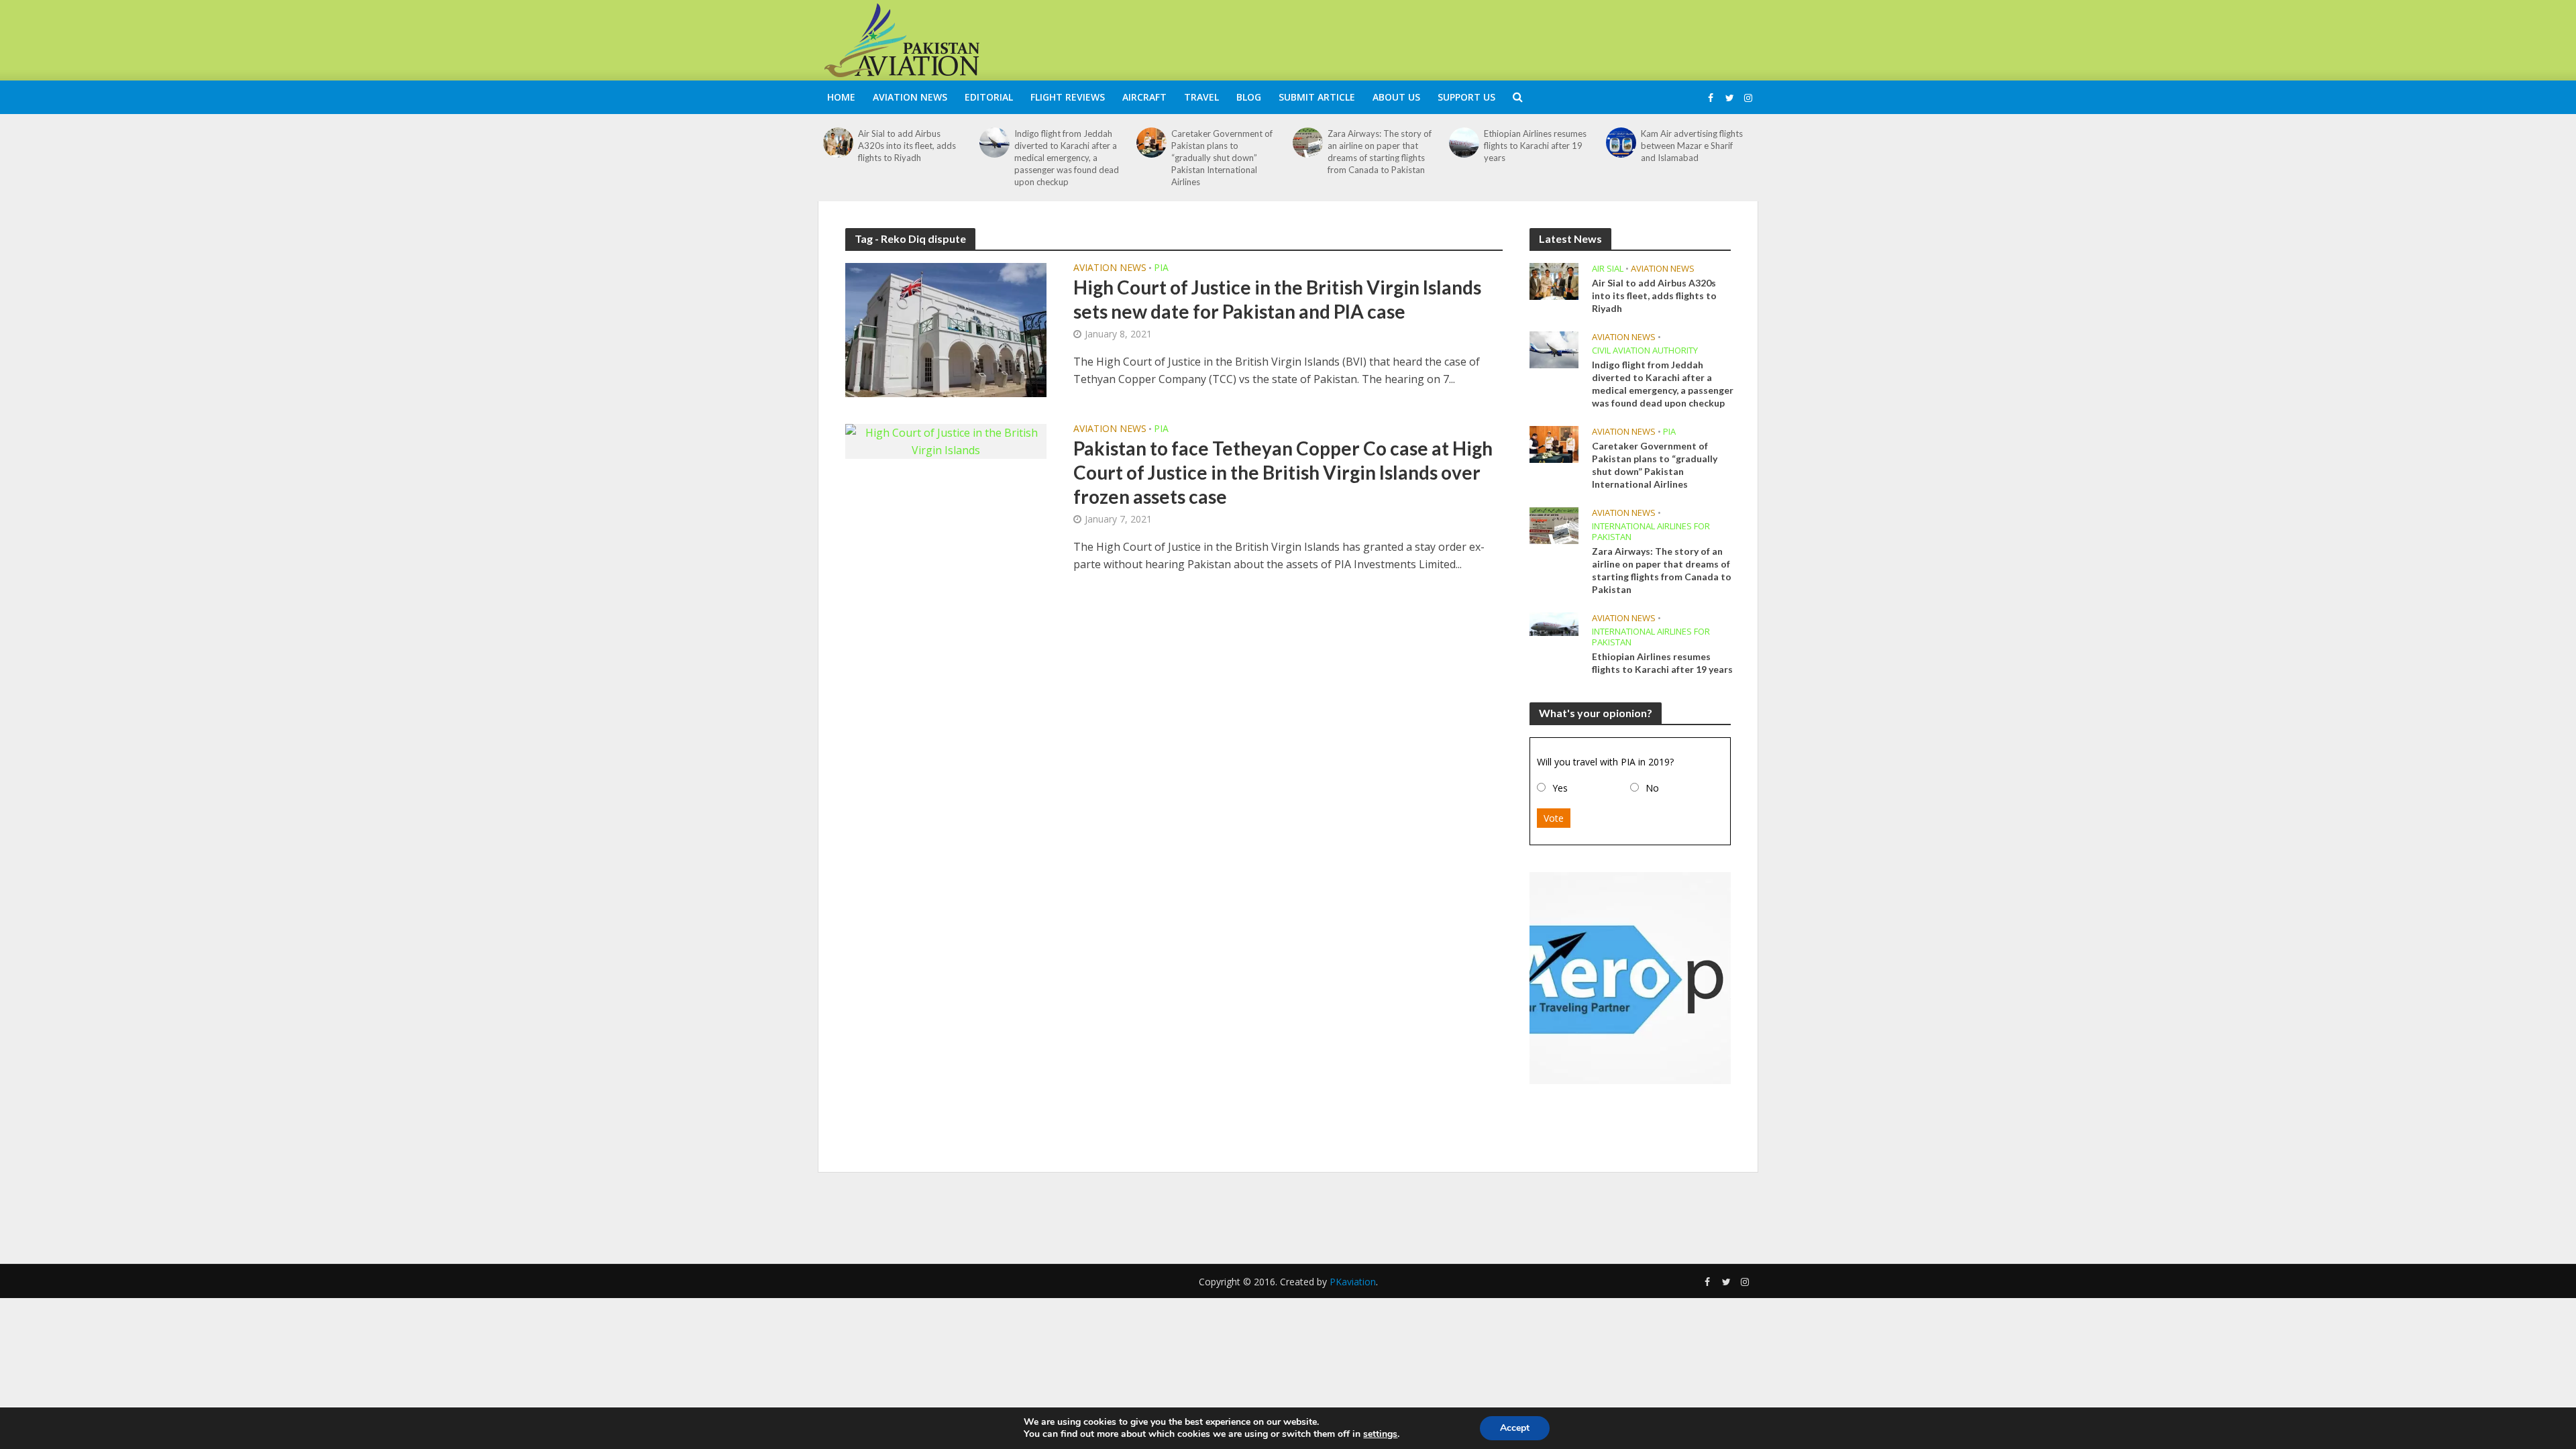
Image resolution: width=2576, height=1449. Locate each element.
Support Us (1466, 97)
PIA (1161, 268)
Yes (1560, 788)
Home (841, 97)
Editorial (989, 97)
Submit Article (1317, 97)
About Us (1396, 97)
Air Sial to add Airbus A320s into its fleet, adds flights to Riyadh (907, 146)
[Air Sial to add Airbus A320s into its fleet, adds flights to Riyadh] (838, 143)
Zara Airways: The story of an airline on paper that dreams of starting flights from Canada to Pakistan (1380, 152)
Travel (1201, 97)
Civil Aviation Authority (1645, 351)
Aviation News (910, 97)
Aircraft (1144, 97)
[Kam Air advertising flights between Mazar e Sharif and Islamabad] (1621, 143)
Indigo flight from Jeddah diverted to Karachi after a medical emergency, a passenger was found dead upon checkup (1067, 158)
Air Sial (1608, 269)
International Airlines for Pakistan (1651, 532)
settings (1380, 1434)
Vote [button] (1554, 818)
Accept (1515, 1428)
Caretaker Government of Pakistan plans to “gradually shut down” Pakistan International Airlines (1222, 158)
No (1652, 788)
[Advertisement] (1513, 38)
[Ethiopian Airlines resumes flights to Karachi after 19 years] (1464, 143)
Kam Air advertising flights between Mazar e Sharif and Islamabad (1692, 146)
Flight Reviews (1068, 97)
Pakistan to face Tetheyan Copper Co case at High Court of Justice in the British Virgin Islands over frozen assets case (1283, 472)
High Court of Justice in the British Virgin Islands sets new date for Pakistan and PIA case (1277, 299)
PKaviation (1353, 1282)
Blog (1249, 97)
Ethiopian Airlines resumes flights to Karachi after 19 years (1535, 146)
